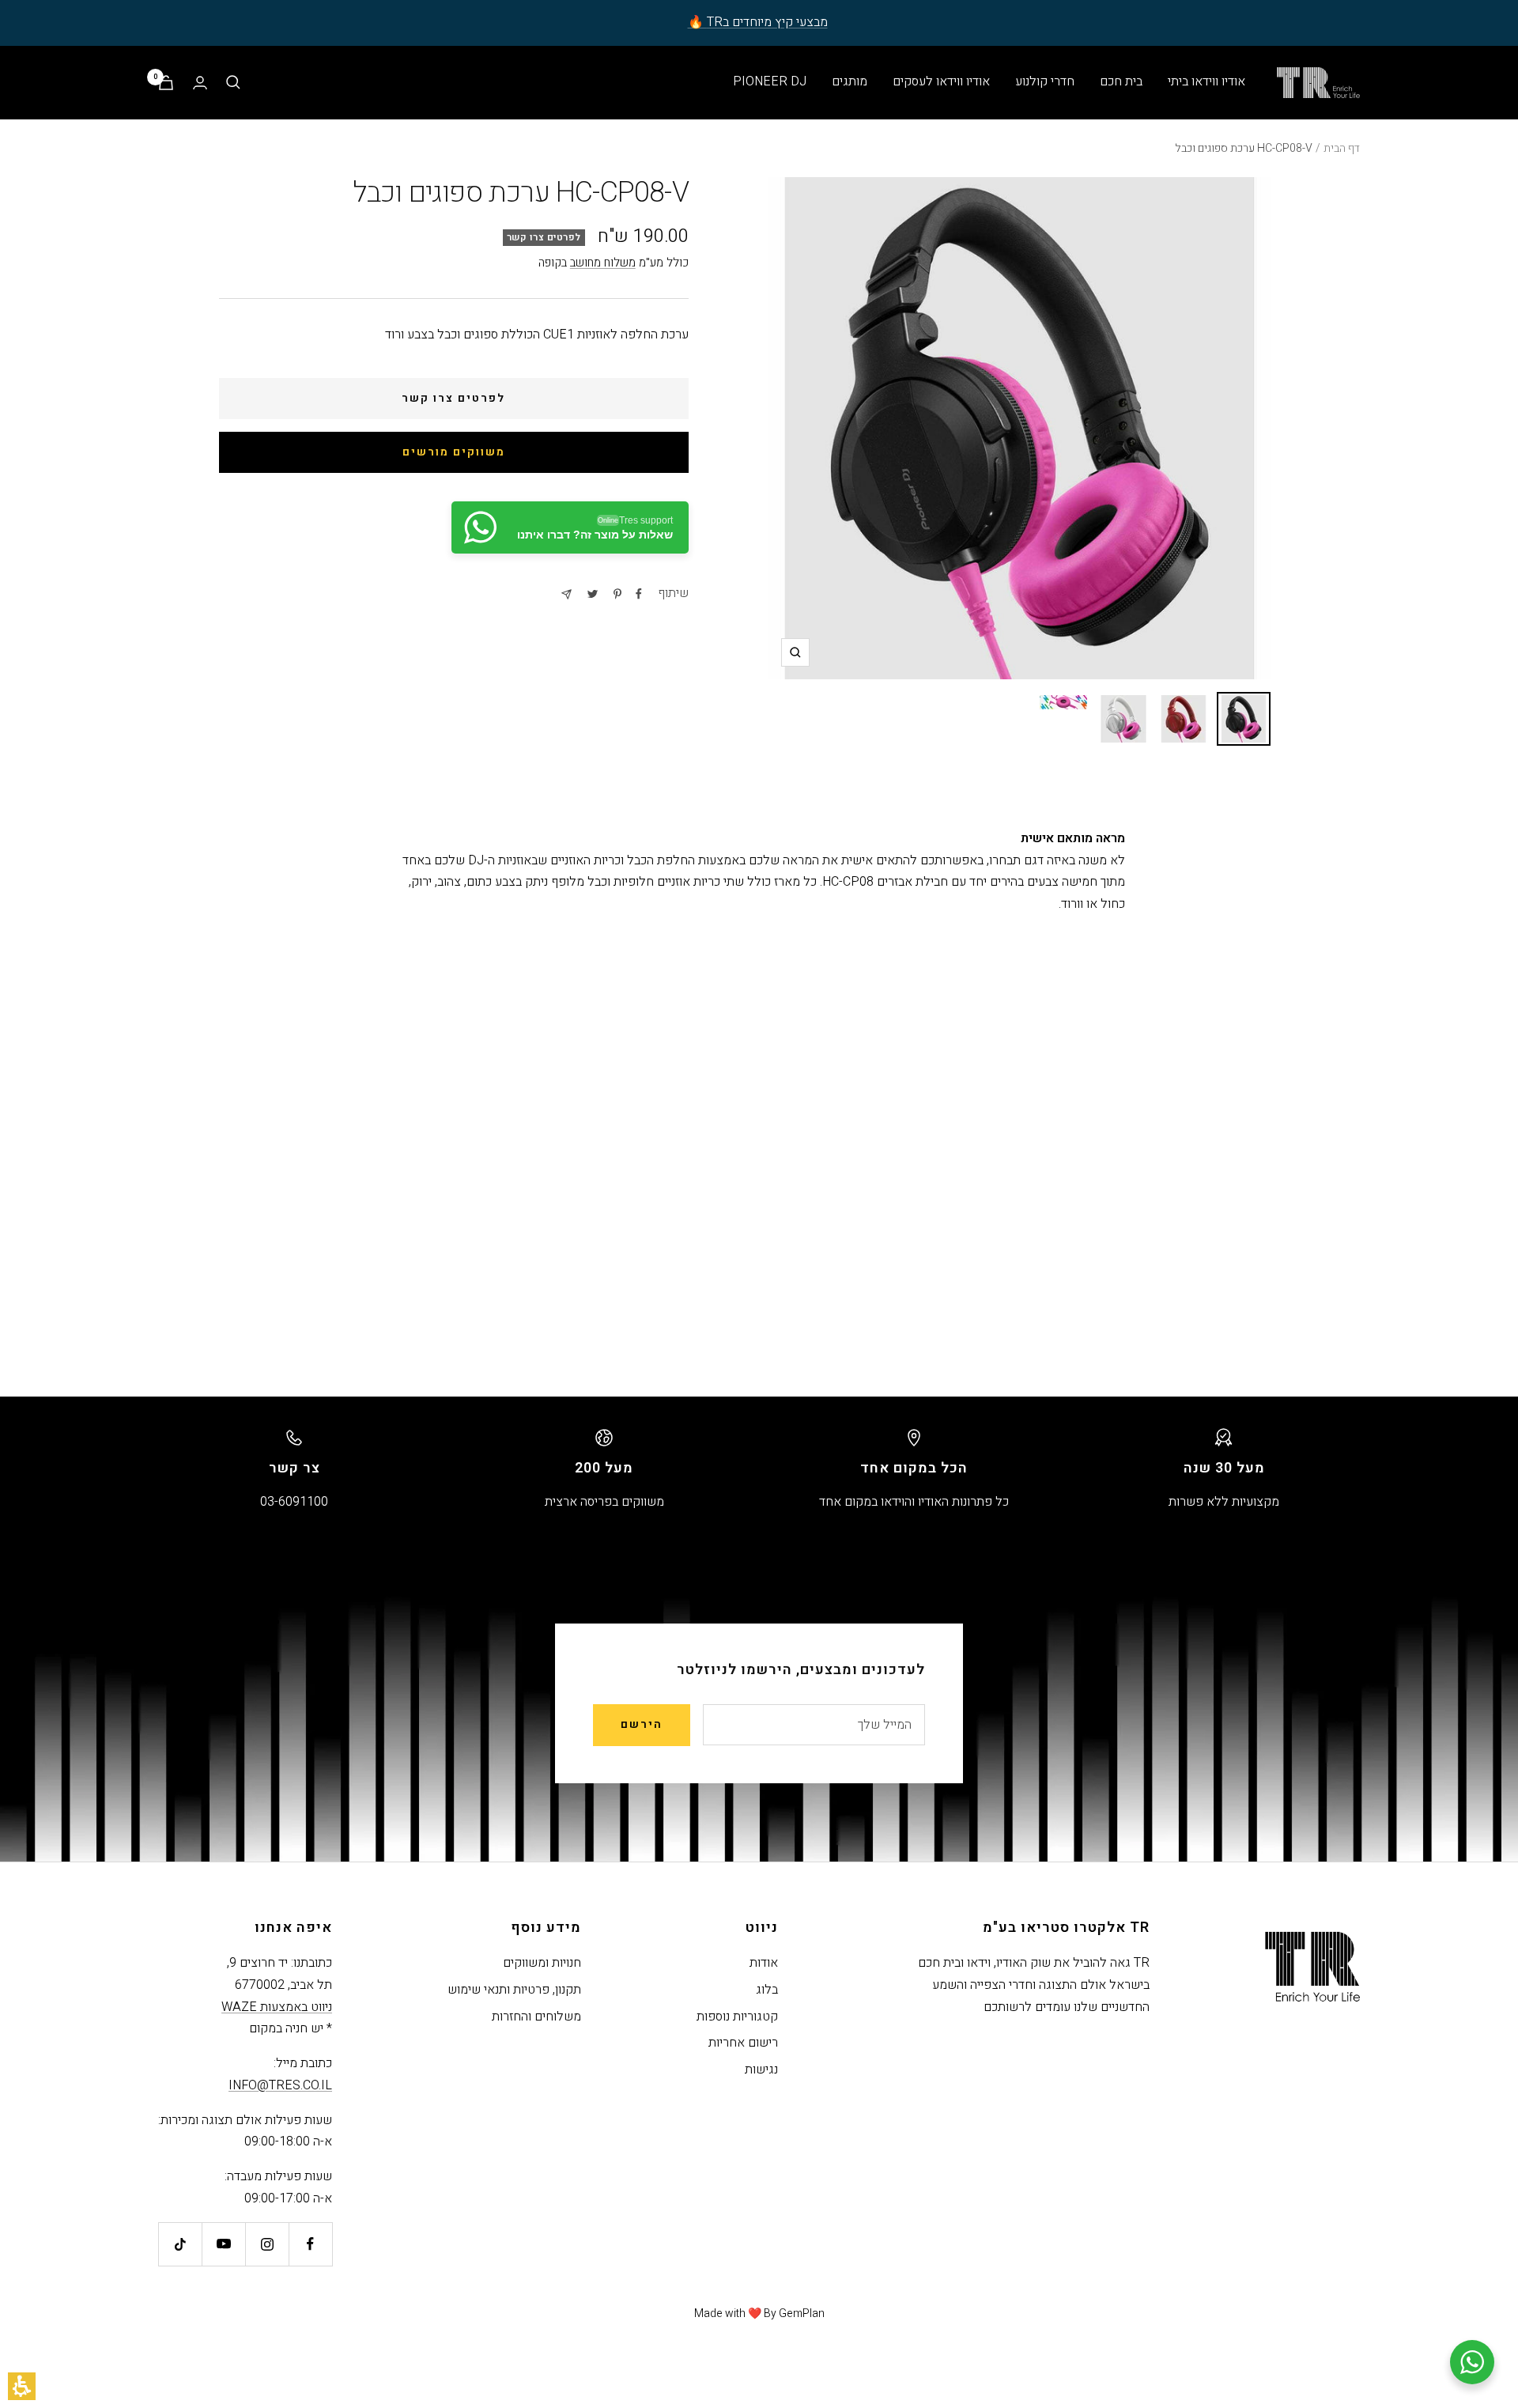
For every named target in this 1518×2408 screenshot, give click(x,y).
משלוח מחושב (603, 263)
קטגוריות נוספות (737, 2017)
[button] (22, 2386)
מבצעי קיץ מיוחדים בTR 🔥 (758, 22)
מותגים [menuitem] (850, 81)
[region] (759, 149)
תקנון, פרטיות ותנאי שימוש (514, 1990)
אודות (764, 1963)
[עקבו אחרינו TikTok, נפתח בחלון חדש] (180, 2244)
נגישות (761, 2070)
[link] (570, 527)
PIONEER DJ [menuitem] (770, 81)
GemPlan (802, 2313)
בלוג (767, 1990)
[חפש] (233, 82)
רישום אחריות (743, 2043)
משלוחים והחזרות (536, 2017)
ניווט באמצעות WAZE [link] (277, 2007)
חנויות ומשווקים (542, 1963)
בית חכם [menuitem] (1121, 81)
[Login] (200, 83)
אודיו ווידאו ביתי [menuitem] (1206, 81)
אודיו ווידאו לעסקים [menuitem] (941, 81)
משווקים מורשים (454, 452)
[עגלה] (166, 83)
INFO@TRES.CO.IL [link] (280, 2085)
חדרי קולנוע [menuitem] (1045, 81)
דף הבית (1342, 148)
